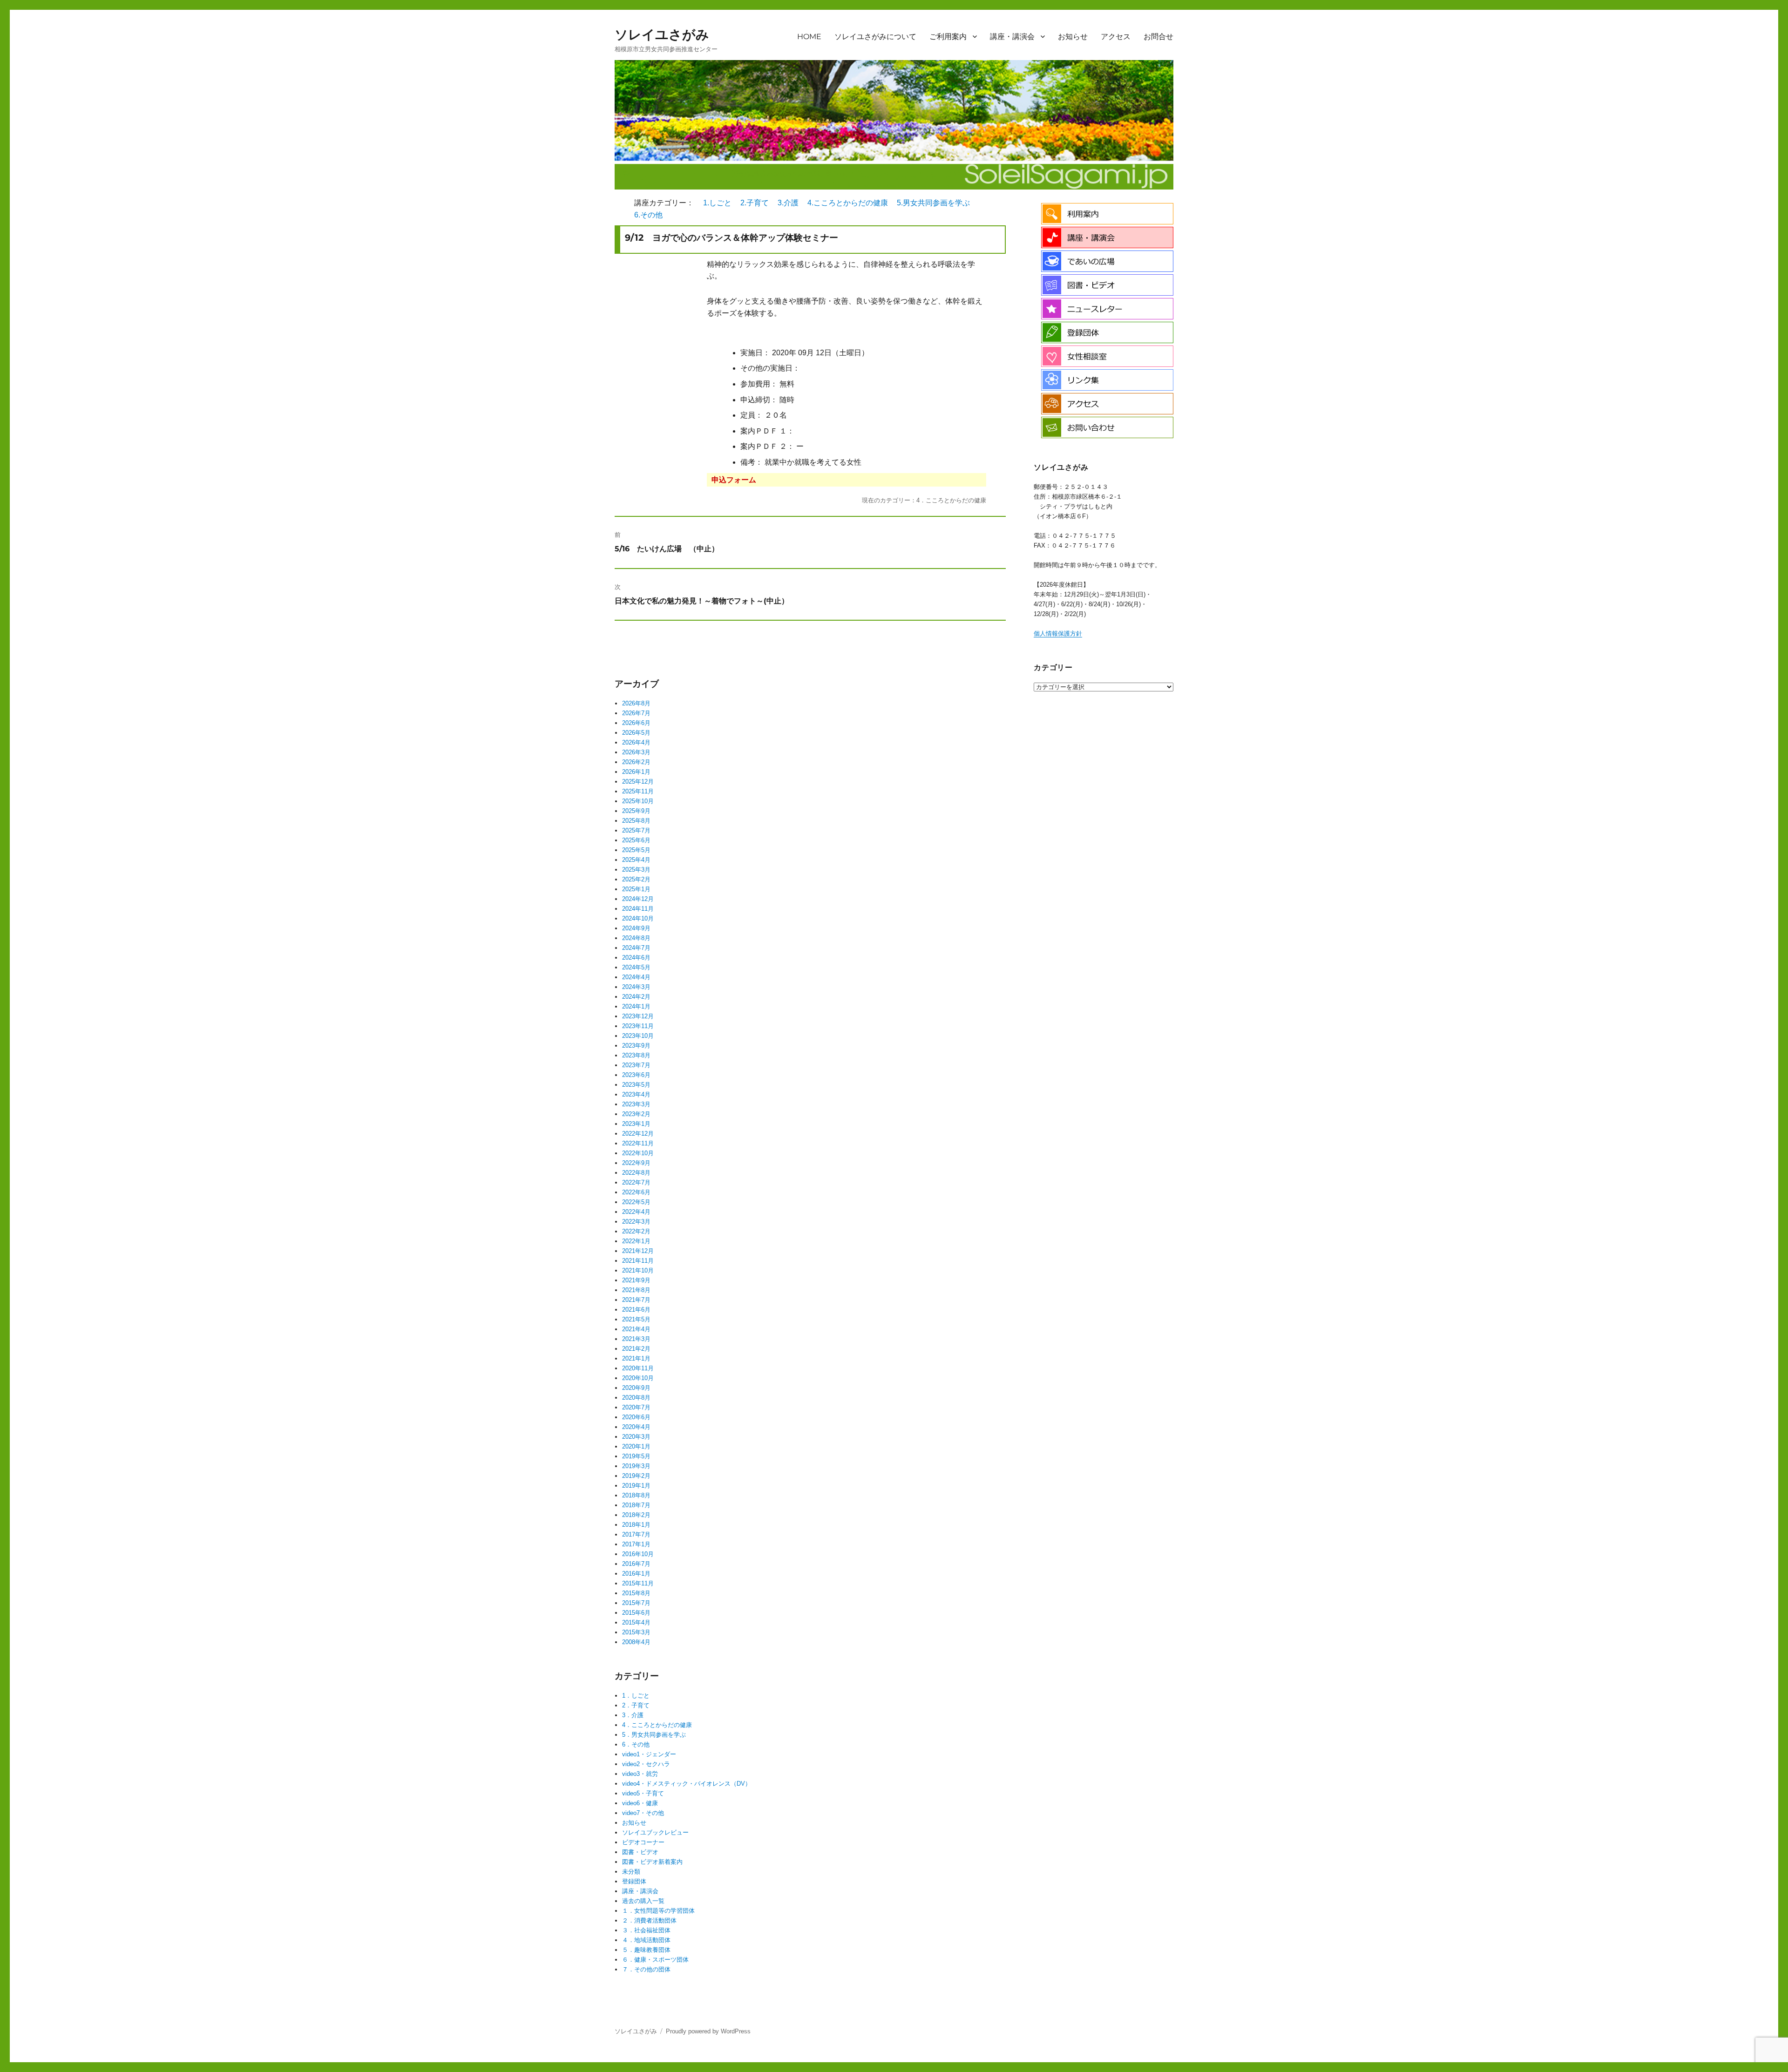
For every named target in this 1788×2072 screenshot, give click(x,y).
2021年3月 (636, 1339)
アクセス (1116, 37)
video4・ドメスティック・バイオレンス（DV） (687, 1784)
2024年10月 (638, 918)
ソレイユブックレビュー (655, 1832)
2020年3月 (636, 1437)
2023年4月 (636, 1094)
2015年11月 (638, 1583)
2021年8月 (636, 1290)
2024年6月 (636, 958)
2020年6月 (636, 1417)
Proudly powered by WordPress (708, 2031)
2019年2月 (636, 1476)
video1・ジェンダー (649, 1754)
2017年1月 (636, 1544)
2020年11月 (638, 1368)
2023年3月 (636, 1104)
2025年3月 (636, 870)
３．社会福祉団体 (646, 1930)
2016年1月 (636, 1574)
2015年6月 (636, 1613)
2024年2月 (636, 997)
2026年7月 (636, 713)
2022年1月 (636, 1241)
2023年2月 (636, 1114)
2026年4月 (636, 742)
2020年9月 (636, 1388)
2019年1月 (636, 1486)
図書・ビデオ (640, 1852)
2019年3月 (636, 1466)
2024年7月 (636, 948)
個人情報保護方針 (1058, 633)
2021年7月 (636, 1300)
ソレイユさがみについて (875, 37)
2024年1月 (636, 1006)
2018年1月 (636, 1525)
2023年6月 (636, 1075)
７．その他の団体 (646, 1969)
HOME (809, 37)
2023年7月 (636, 1065)
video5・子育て (643, 1793)
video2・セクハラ (646, 1764)
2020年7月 (636, 1407)
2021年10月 (638, 1270)
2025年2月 (636, 879)
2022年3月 (636, 1222)
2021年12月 (638, 1251)
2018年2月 (636, 1515)
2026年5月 (636, 733)
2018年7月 (636, 1505)
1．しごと (636, 1696)
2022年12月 (638, 1134)
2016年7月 (636, 1564)
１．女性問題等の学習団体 (658, 1911)
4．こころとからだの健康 (657, 1725)
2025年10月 (638, 801)
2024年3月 (636, 987)
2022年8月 (636, 1173)
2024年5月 (636, 967)
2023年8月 (636, 1055)
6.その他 (648, 215)
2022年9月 (636, 1163)
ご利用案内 (948, 37)
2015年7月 (636, 1603)
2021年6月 (636, 1310)
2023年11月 (638, 1026)
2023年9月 (636, 1046)
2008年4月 (636, 1642)
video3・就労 (640, 1774)
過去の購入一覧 (643, 1901)
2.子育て (755, 203)
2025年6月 (636, 840)
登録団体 (634, 1881)
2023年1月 (636, 1124)
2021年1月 (636, 1358)
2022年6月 (636, 1192)
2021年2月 (636, 1349)
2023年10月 (638, 1036)
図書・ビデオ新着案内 (652, 1862)
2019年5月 (636, 1456)
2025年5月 (636, 850)
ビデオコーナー (643, 1842)
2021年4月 (636, 1329)
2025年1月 (636, 889)
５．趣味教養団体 (646, 1950)
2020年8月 (636, 1398)
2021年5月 (636, 1319)
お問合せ (1158, 37)
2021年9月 (636, 1280)
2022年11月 (638, 1143)
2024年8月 (636, 938)
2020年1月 (636, 1446)
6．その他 (636, 1744)
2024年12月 (638, 899)
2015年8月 (636, 1593)
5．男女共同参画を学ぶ (654, 1735)
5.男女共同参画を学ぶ (933, 203)
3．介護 (633, 1715)
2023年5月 (636, 1085)
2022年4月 (636, 1212)
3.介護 (788, 203)
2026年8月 (636, 703)
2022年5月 (636, 1202)
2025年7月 (636, 830)
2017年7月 (636, 1534)
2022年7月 (636, 1182)
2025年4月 (636, 860)
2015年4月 (636, 1622)
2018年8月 (636, 1495)
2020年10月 (638, 1378)
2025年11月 (638, 791)
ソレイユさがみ (662, 34)
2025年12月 (638, 782)
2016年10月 (638, 1554)
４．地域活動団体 (646, 1940)
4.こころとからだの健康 (848, 203)
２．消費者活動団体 (649, 1920)
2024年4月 (636, 977)
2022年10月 (638, 1153)
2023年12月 (638, 1016)
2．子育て (636, 1705)
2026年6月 (636, 723)
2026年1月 (636, 772)
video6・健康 (640, 1803)
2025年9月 (636, 811)
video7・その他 (643, 1813)
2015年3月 (636, 1632)
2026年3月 (636, 752)
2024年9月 (636, 928)
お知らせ (1073, 37)
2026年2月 (636, 762)
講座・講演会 (1012, 37)
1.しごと (717, 203)
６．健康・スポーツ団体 (655, 1960)
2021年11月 (638, 1261)
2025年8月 (636, 821)
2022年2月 (636, 1231)
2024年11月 (638, 909)
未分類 (631, 1872)
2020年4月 (636, 1427)
